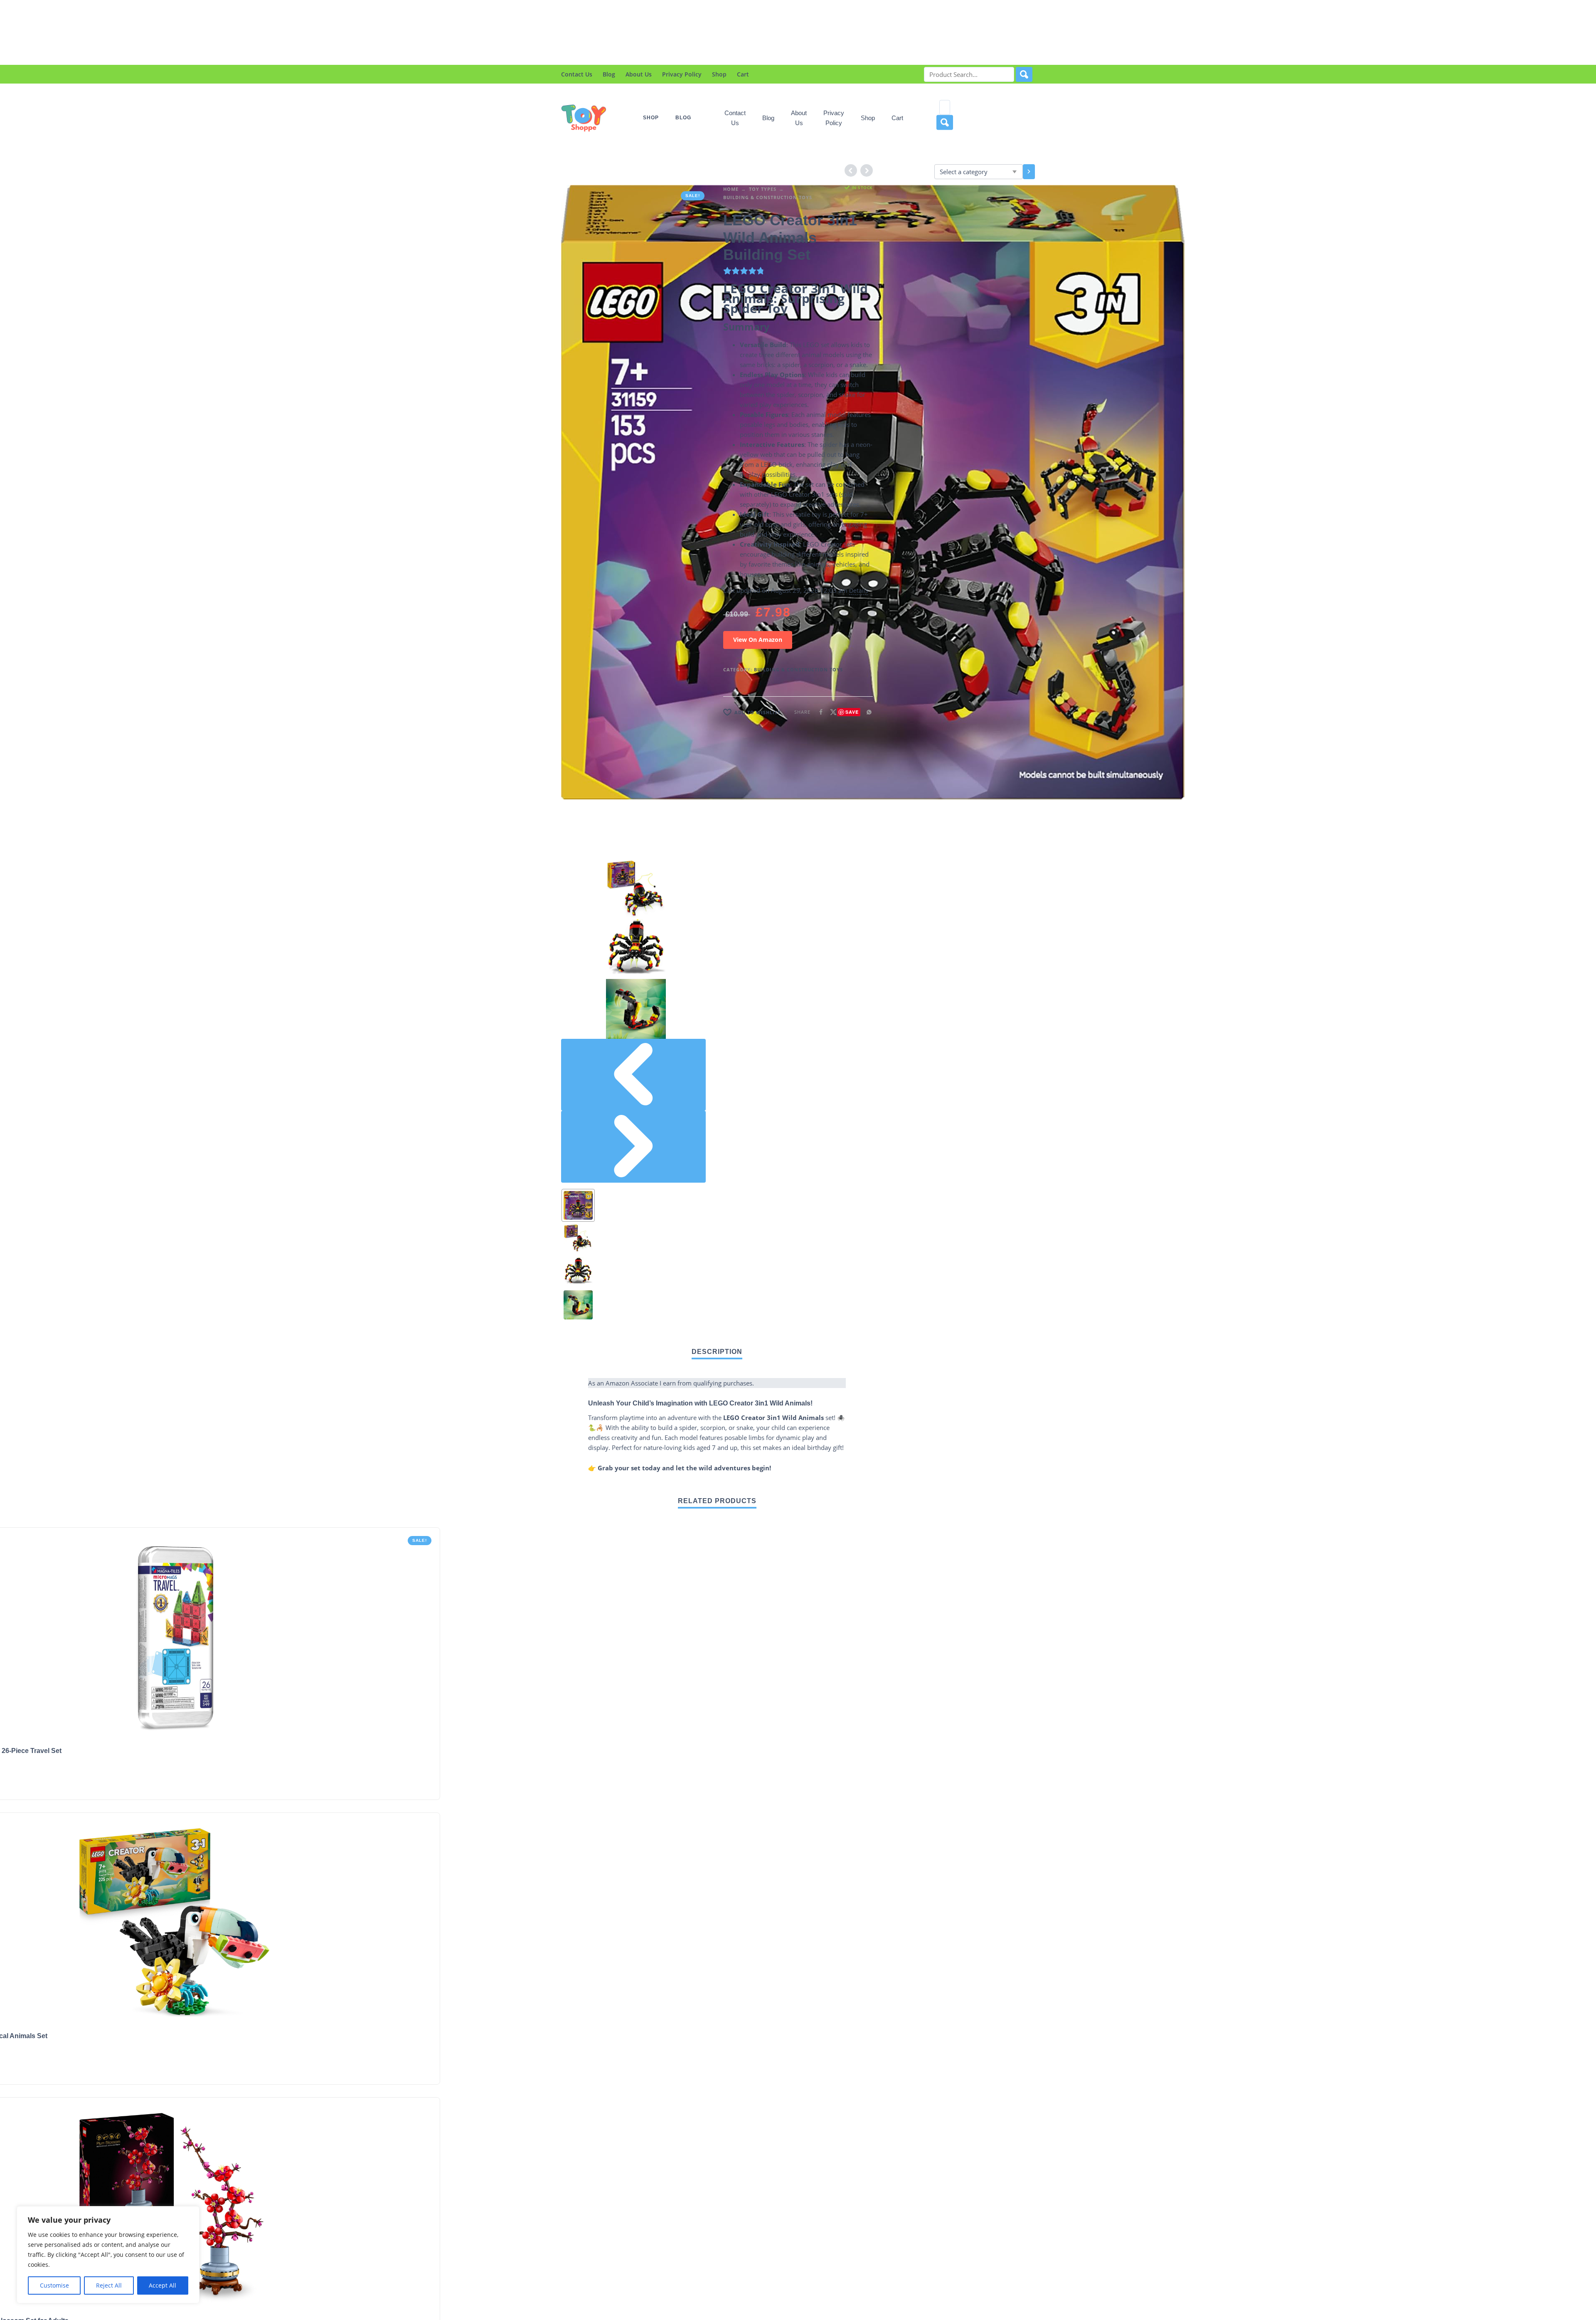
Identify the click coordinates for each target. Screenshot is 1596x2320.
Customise (54, 2285)
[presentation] (633, 1075)
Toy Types (763, 189)
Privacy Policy (682, 74)
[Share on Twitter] (831, 712)
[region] (108, 2255)
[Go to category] (1029, 172)
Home (731, 189)
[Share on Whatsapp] (867, 712)
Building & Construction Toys (768, 197)
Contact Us (577, 74)
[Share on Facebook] (818, 712)
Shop (719, 74)
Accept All (163, 2285)
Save (852, 712)
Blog (609, 74)
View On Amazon (758, 640)
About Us (639, 74)
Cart (743, 74)
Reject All (109, 2285)
